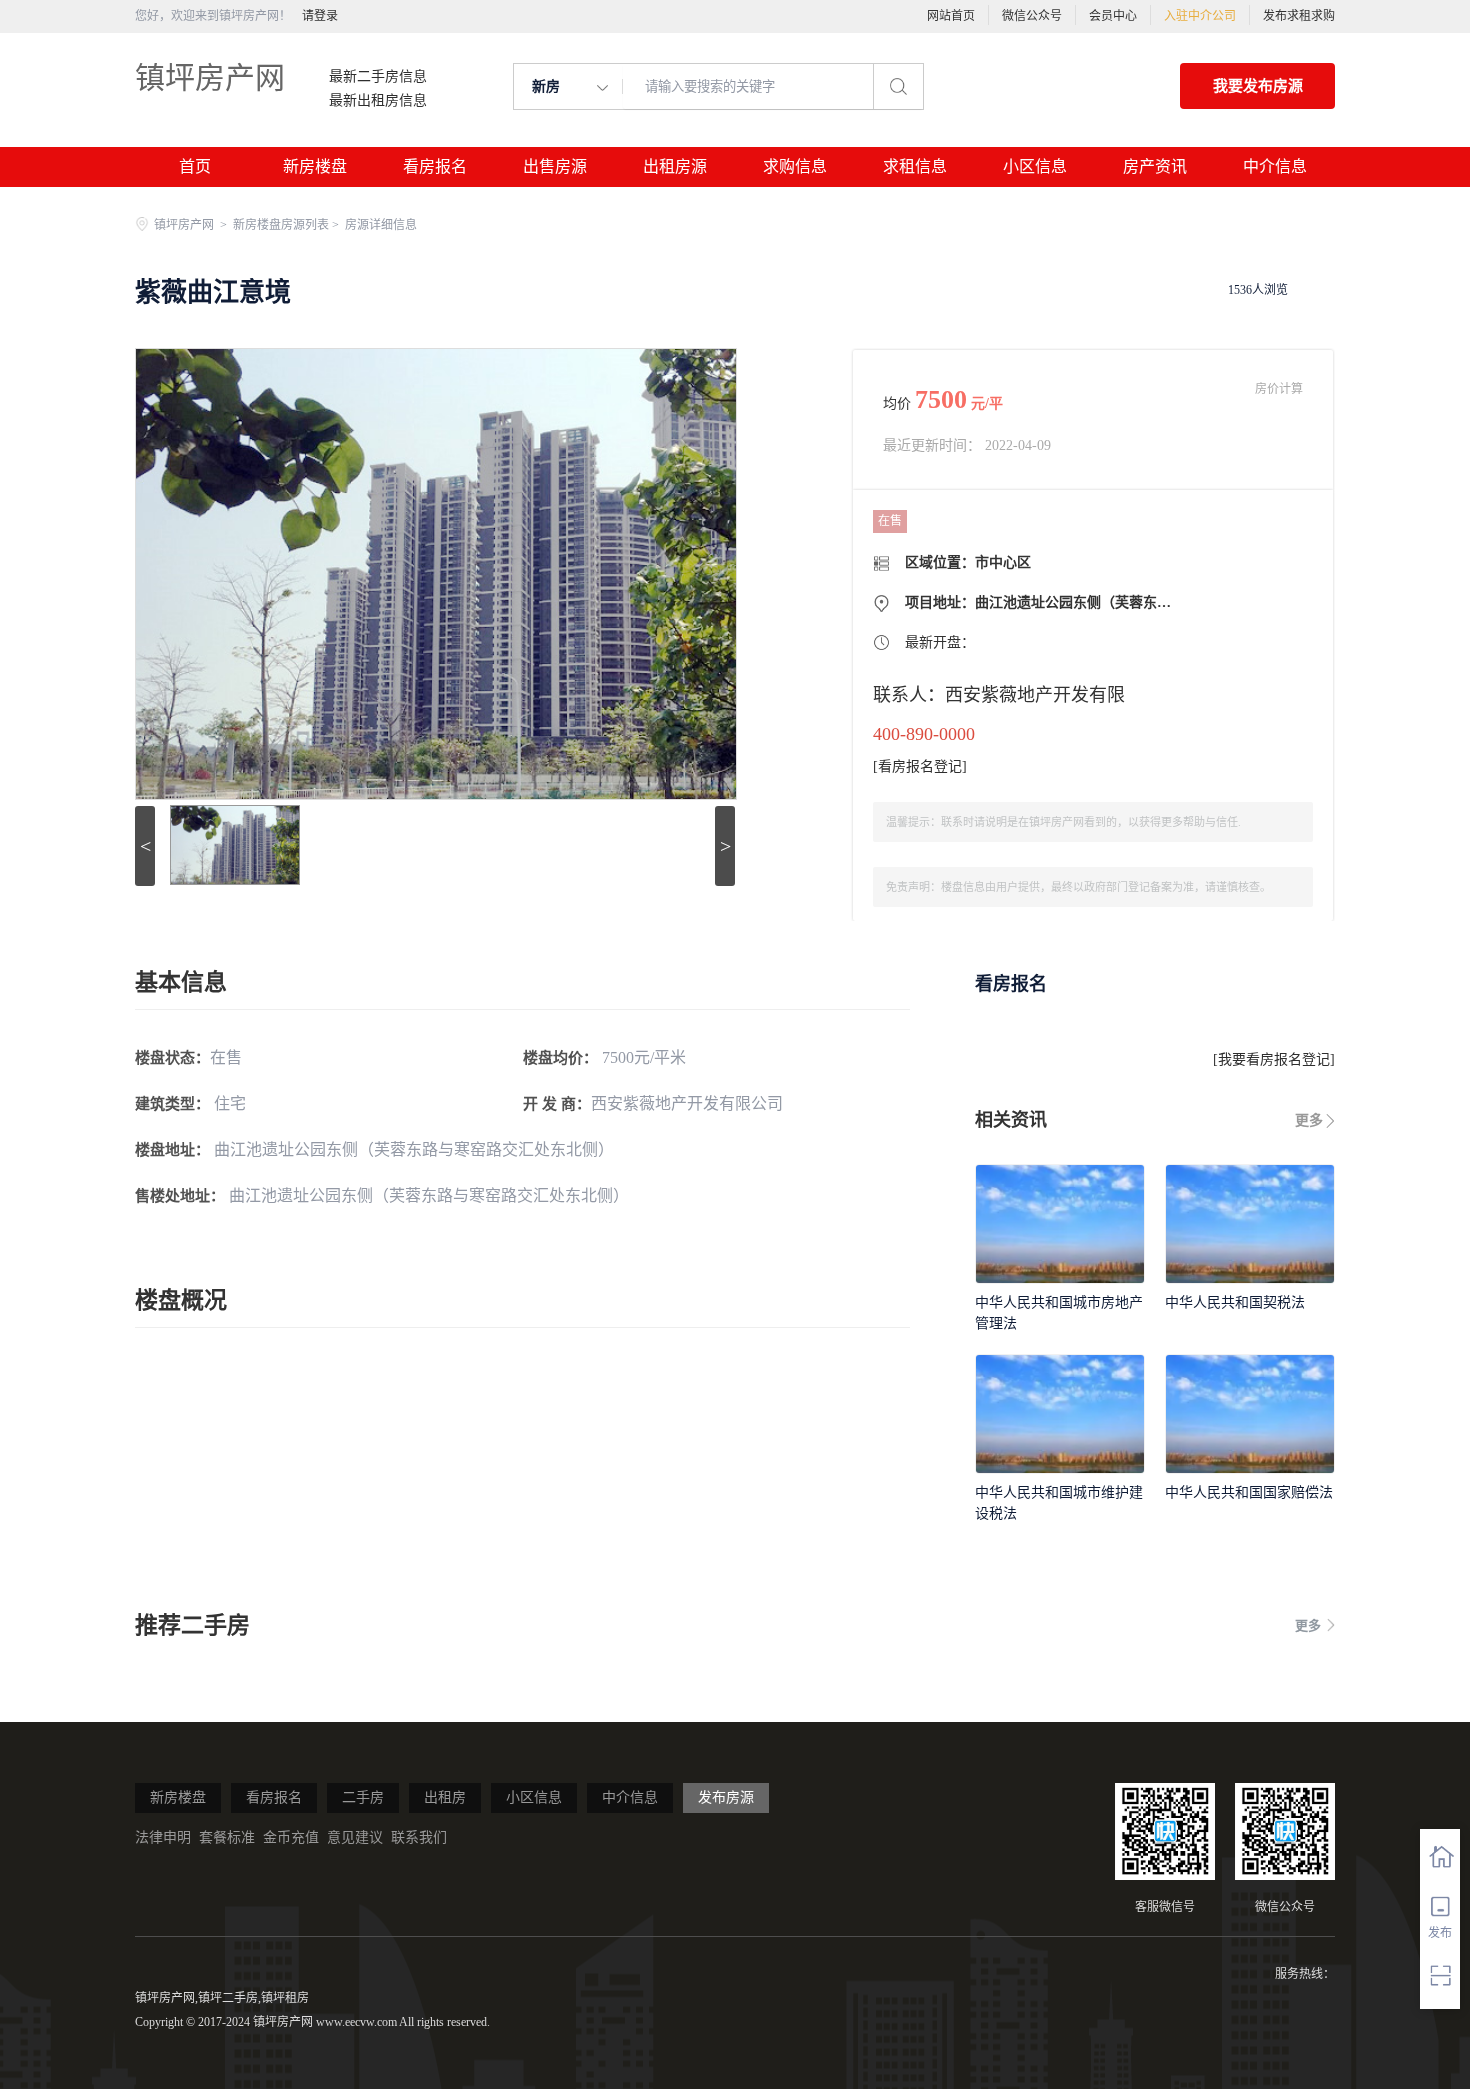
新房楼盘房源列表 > (287, 225)
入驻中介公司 (1200, 16)
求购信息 (795, 166)
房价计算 (1279, 389)
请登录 (320, 16)
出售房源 (555, 166)
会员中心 (1113, 16)
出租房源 (675, 166)
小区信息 (1035, 166)
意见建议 (355, 1837)
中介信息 (1275, 166)
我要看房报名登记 (1274, 1059)
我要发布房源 (1258, 86)
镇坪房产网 (210, 77)
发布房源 (726, 1797)
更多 (1309, 1120)
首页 (195, 166)
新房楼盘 (315, 166)
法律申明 (163, 1837)
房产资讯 (1155, 166)
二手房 (363, 1797)
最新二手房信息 (378, 77)
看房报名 (435, 166)
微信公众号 (1032, 16)
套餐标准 (227, 1837)
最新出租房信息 (378, 101)
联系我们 (419, 1837)
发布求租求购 (1299, 16)
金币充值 (291, 1837)
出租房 (445, 1797)
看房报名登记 (920, 766)
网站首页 (951, 16)
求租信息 (915, 166)
